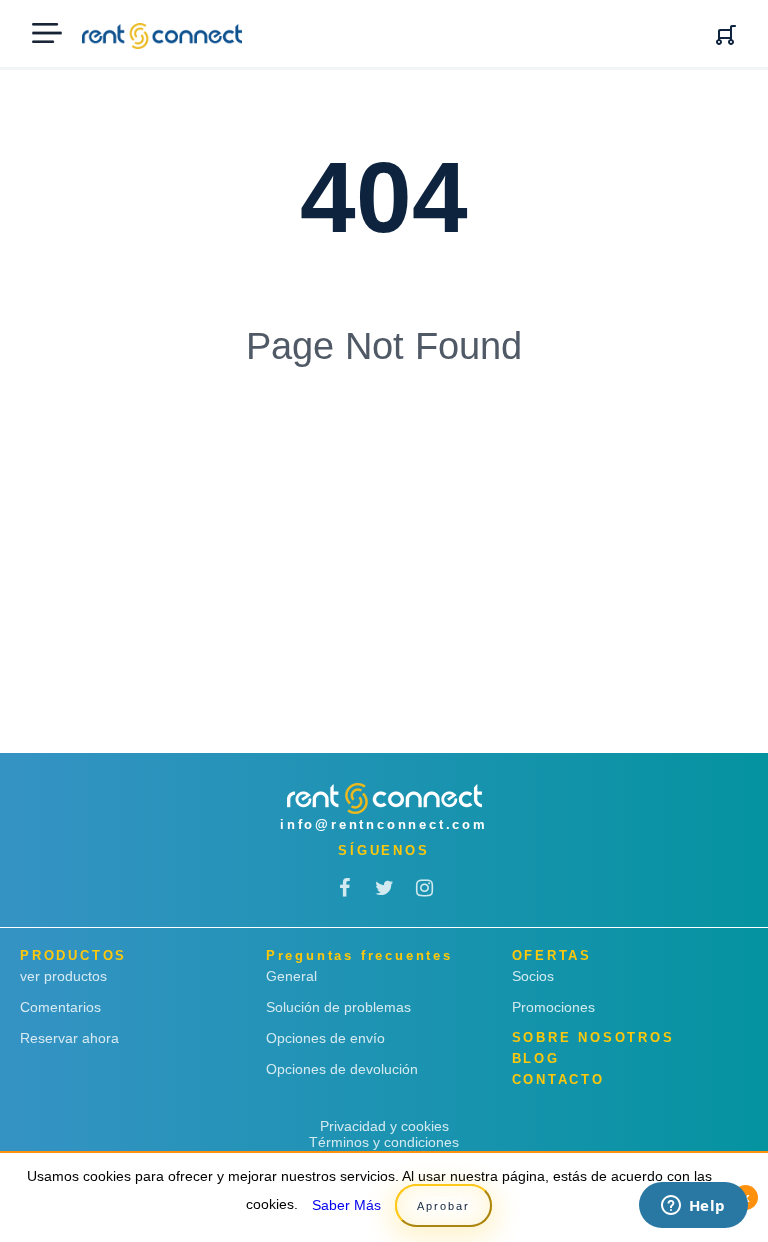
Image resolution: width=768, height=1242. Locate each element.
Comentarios (60, 1007)
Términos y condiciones (384, 1142)
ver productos (63, 976)
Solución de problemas (338, 1007)
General (291, 976)
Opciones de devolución (342, 1069)
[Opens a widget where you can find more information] (693, 1207)
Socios (533, 976)
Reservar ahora (69, 1038)
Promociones (553, 1007)
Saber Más (346, 1205)
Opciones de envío (325, 1038)
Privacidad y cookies (384, 1126)
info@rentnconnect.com (384, 824)
